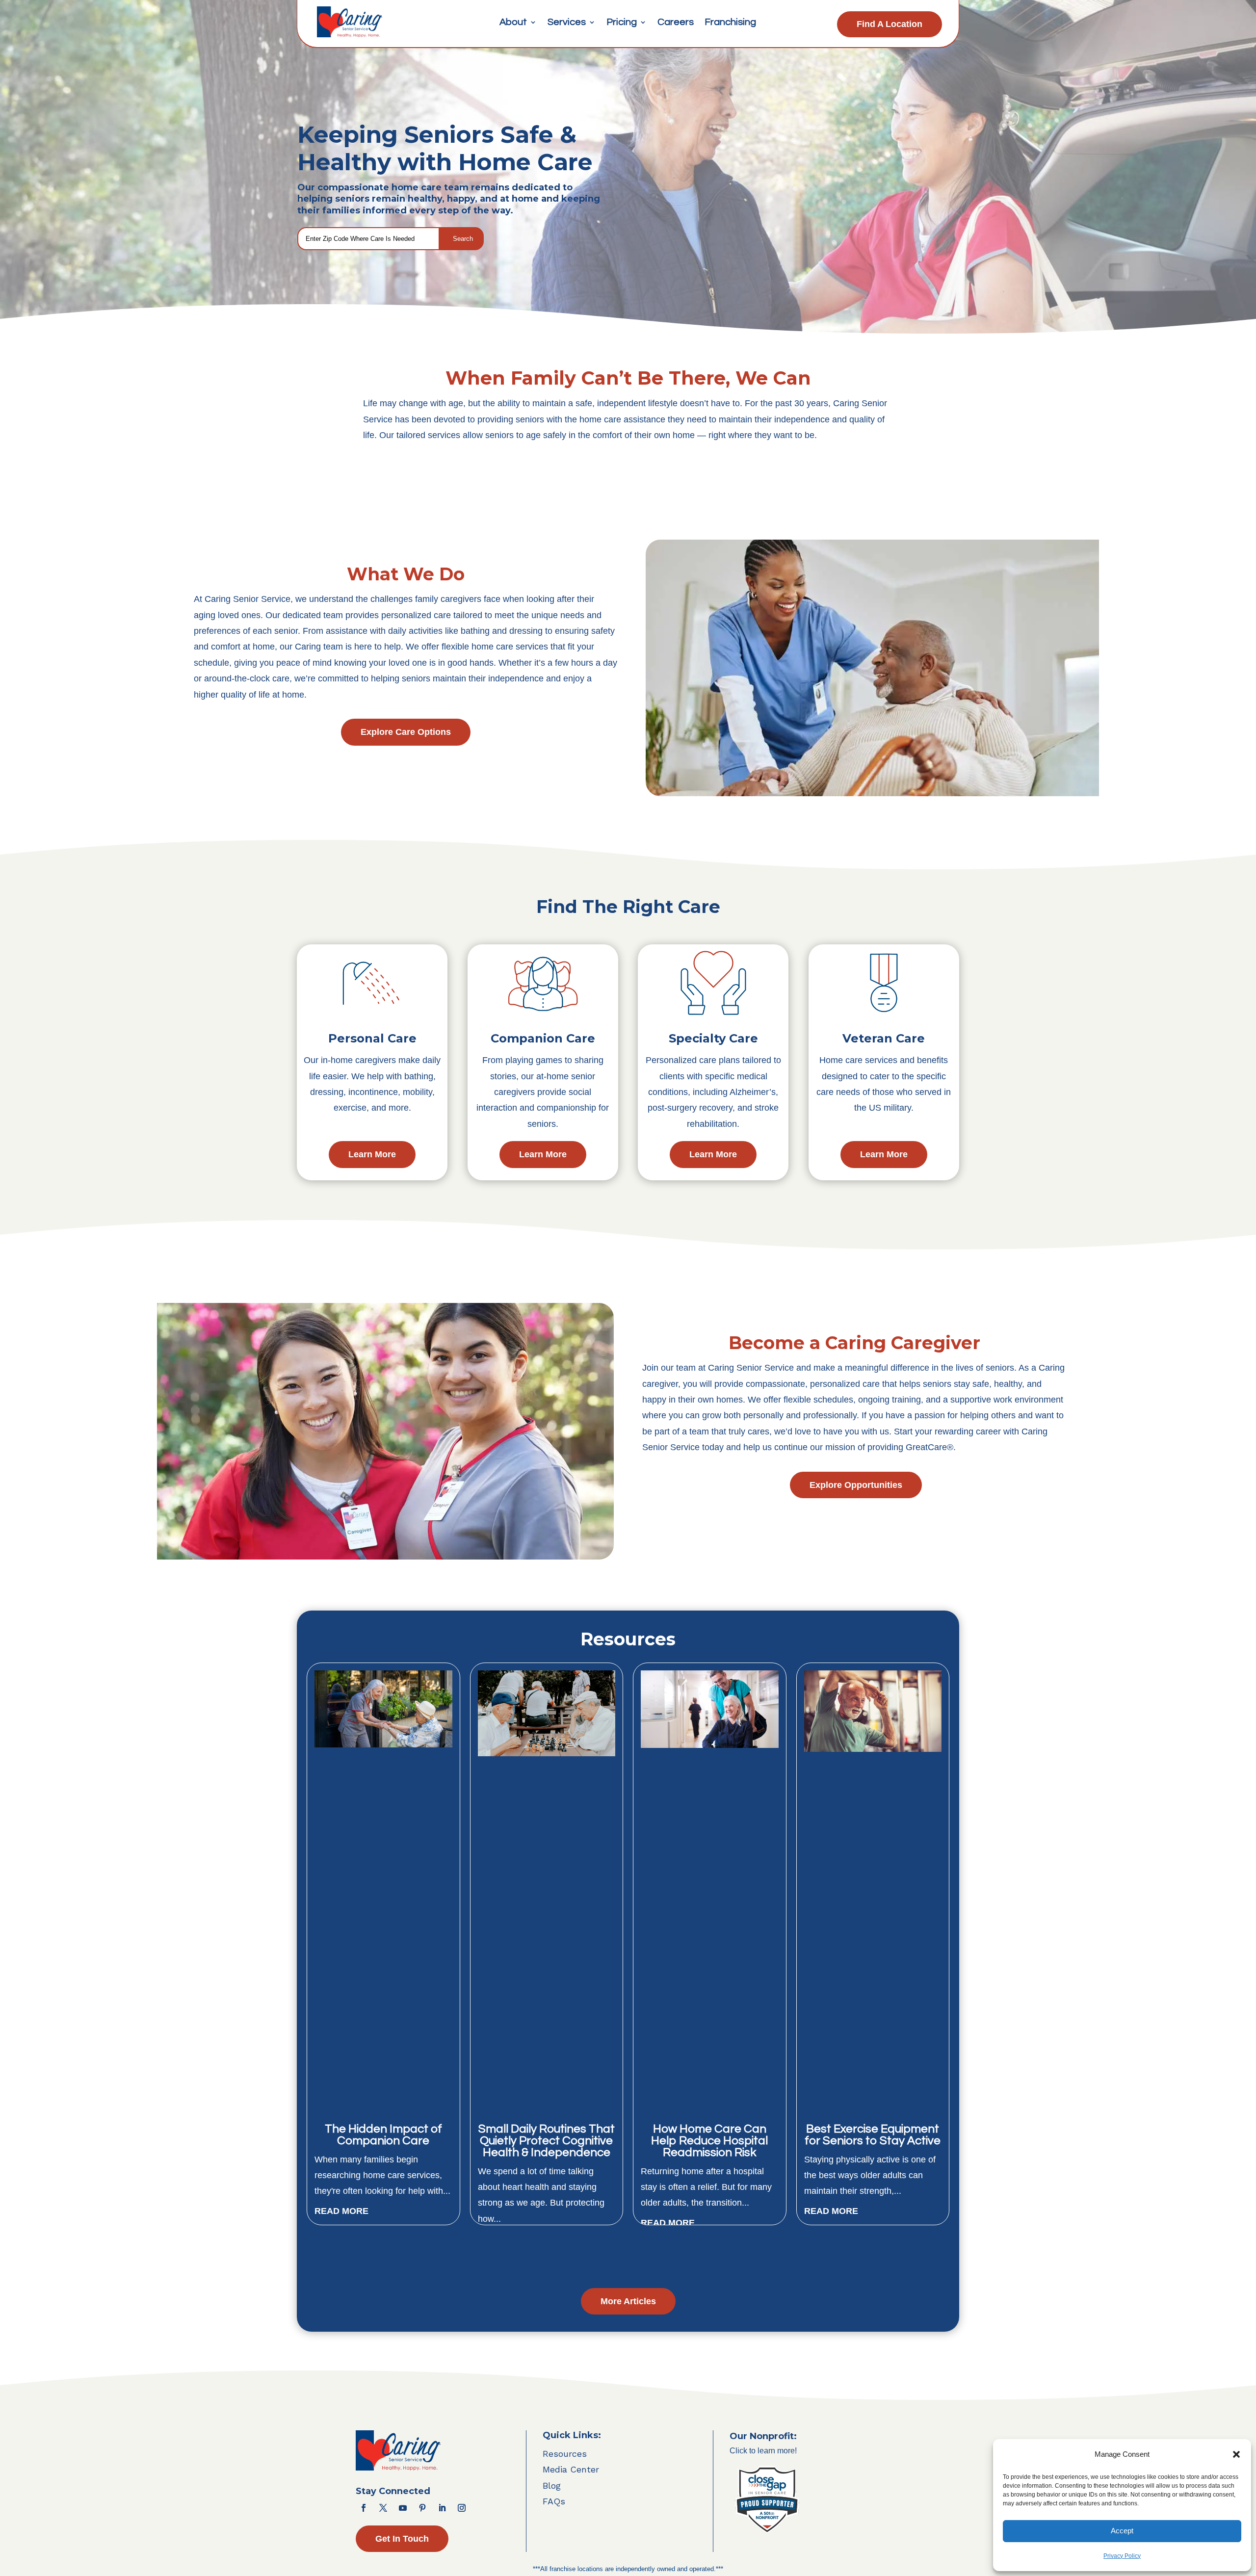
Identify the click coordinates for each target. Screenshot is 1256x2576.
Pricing (622, 23)
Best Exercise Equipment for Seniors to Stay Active (873, 2135)
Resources (565, 2454)
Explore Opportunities (856, 1485)
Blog (552, 2485)
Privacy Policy (1122, 2556)
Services (567, 23)
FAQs (554, 2501)
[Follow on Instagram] (462, 2508)
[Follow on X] (383, 2508)
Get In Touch (402, 2539)
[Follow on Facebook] (364, 2508)
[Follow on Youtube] (403, 2508)
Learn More (372, 1154)
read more (341, 2211)
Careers (676, 23)
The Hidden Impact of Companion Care (383, 2135)
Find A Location (890, 24)
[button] (1236, 2454)
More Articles (628, 2301)
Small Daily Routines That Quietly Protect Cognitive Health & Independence (547, 2141)
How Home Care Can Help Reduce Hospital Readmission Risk (709, 2141)
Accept (1122, 2531)
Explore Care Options (406, 732)
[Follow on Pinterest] (422, 2508)
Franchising (730, 23)
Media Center (571, 2469)
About (513, 23)
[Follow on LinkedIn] (442, 2508)
